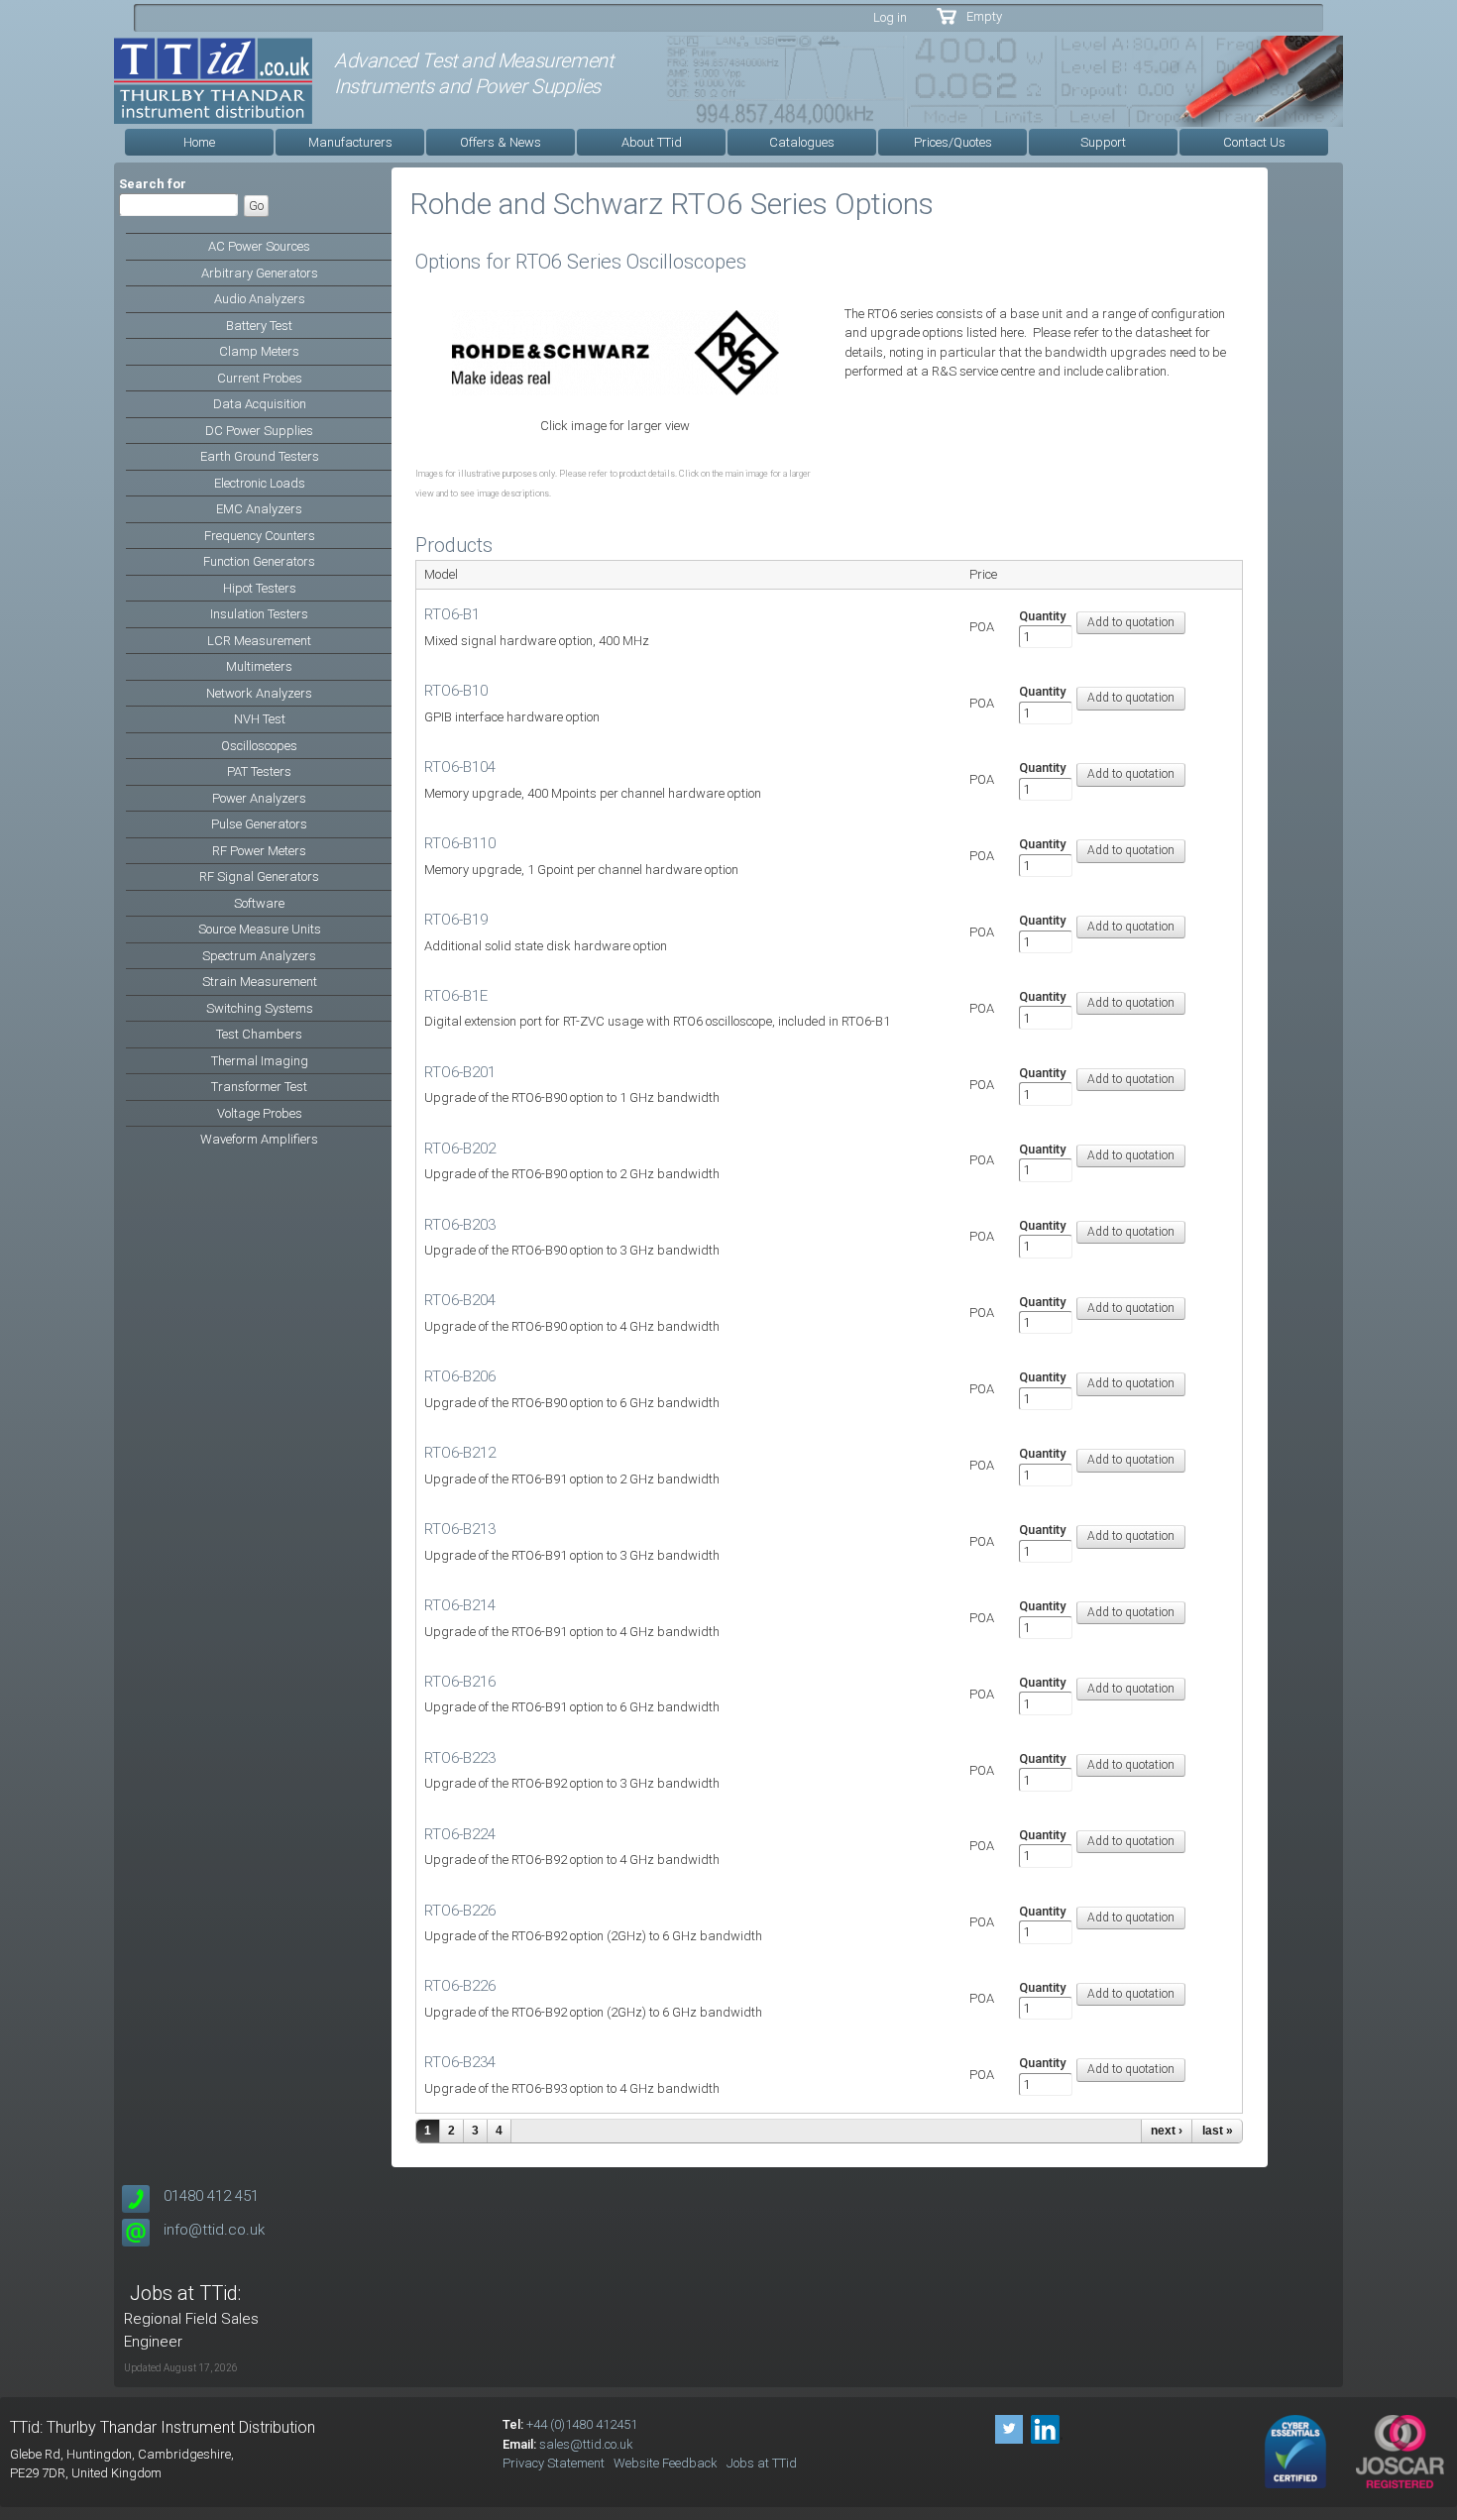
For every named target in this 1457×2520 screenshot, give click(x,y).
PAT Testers (259, 771)
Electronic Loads (260, 483)
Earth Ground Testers (260, 456)
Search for (153, 184)
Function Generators (259, 561)
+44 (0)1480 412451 (582, 2424)
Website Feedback (666, 2463)
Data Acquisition (260, 404)
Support (1103, 142)
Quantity (1042, 616)
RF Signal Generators (259, 877)
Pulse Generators (259, 824)
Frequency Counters (260, 536)
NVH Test (260, 719)
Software (259, 903)
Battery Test (259, 326)
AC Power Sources (259, 246)
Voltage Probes (260, 1113)
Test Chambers (259, 1034)
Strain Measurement (260, 982)
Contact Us (1254, 142)
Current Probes (260, 378)
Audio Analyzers (260, 299)
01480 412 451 (211, 2196)
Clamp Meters (259, 351)
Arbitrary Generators (260, 273)
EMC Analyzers (259, 509)
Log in (890, 17)
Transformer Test (259, 1087)
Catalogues (802, 142)
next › (1167, 2131)
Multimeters (259, 666)
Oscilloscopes (259, 746)
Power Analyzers (259, 798)
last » (1218, 2131)
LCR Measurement (259, 641)
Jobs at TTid (762, 2463)
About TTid (652, 142)
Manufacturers (350, 142)
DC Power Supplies (259, 431)
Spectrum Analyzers (259, 956)
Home (199, 142)
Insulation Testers (259, 614)
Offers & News (501, 142)
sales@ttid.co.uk (586, 2444)
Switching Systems (260, 1008)
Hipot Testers (260, 588)
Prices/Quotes (953, 142)
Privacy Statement (554, 2463)
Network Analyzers (259, 693)
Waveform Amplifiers (259, 1139)
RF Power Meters (259, 851)
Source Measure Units (260, 929)
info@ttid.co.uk (214, 2230)
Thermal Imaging (260, 1061)
